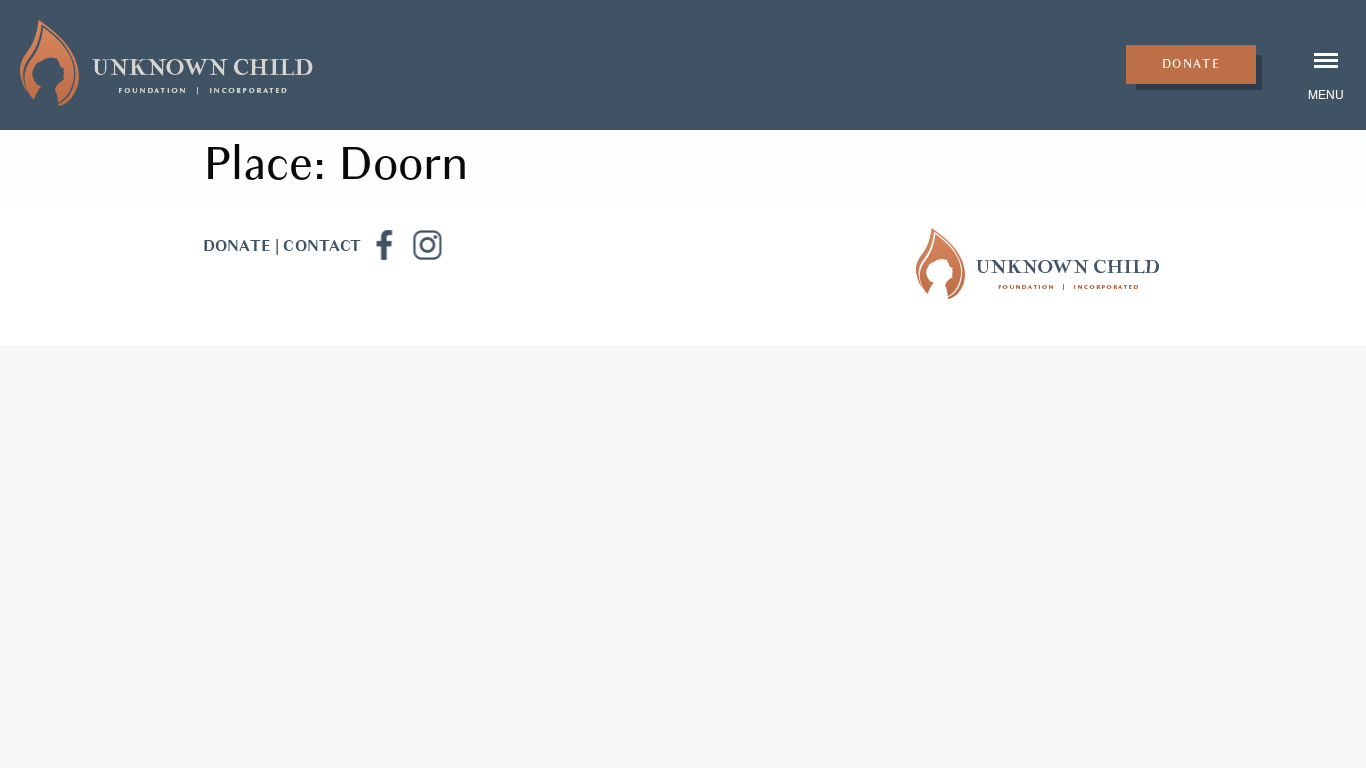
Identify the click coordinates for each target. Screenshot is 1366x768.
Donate (1191, 64)
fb (383, 245)
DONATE (237, 246)
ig (427, 245)
